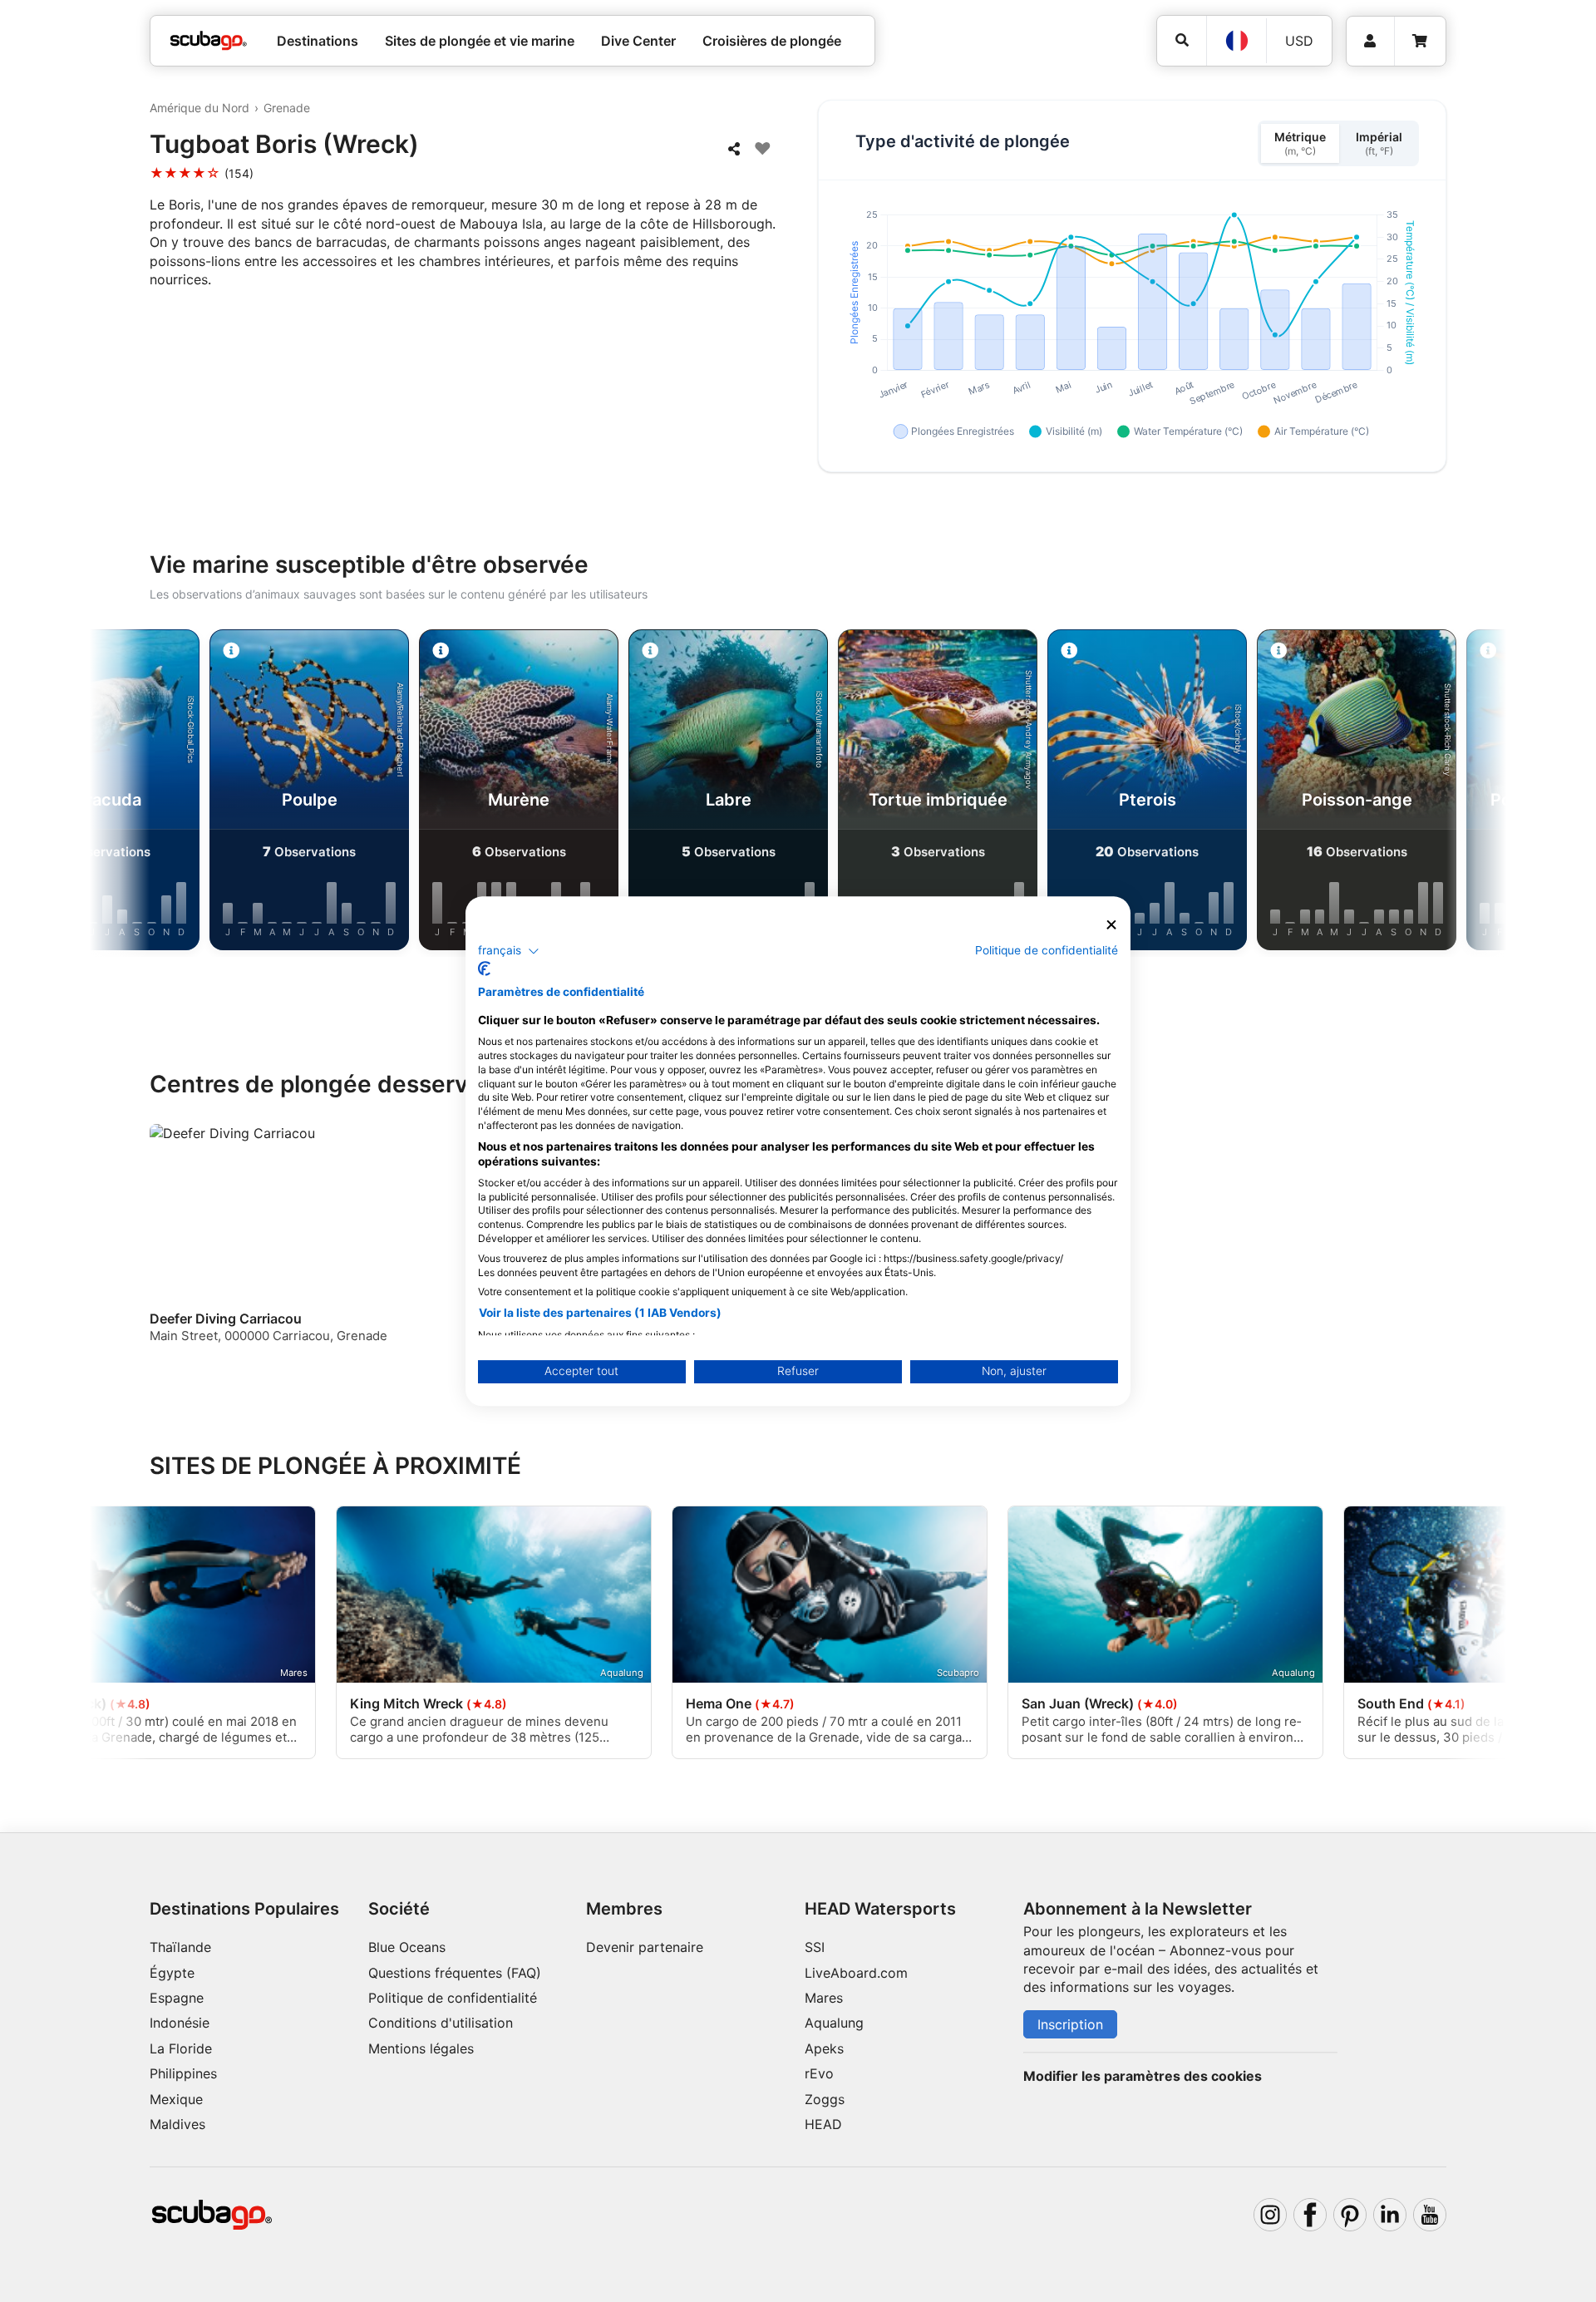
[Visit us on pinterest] (1350, 2215)
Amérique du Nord (199, 108)
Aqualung (834, 2023)
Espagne (177, 1998)
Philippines (183, 2073)
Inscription (1070, 2024)
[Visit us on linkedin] (1390, 2215)
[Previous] (136, 793)
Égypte (172, 1973)
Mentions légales (421, 2048)
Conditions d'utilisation (443, 2023)
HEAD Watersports (880, 1909)
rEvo (819, 2073)
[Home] (209, 41)
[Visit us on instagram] (1270, 2215)
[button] (509, 951)
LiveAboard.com (856, 1973)
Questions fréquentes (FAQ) (455, 1973)
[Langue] (1236, 41)
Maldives (177, 2124)
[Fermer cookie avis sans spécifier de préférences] (1111, 925)
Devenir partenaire (645, 1947)
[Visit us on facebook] (1310, 2215)
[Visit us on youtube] (1430, 2215)
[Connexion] (1370, 41)
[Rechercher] (1182, 40)
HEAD (823, 2124)
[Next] (1460, 793)
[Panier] (1420, 41)
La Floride (181, 2048)
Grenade (287, 108)
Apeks (824, 2048)
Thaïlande (180, 1947)
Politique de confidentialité (453, 1998)
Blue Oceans (407, 1947)
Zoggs (825, 2099)
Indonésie (180, 2023)
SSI (815, 1947)
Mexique (176, 2099)
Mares (824, 1998)
